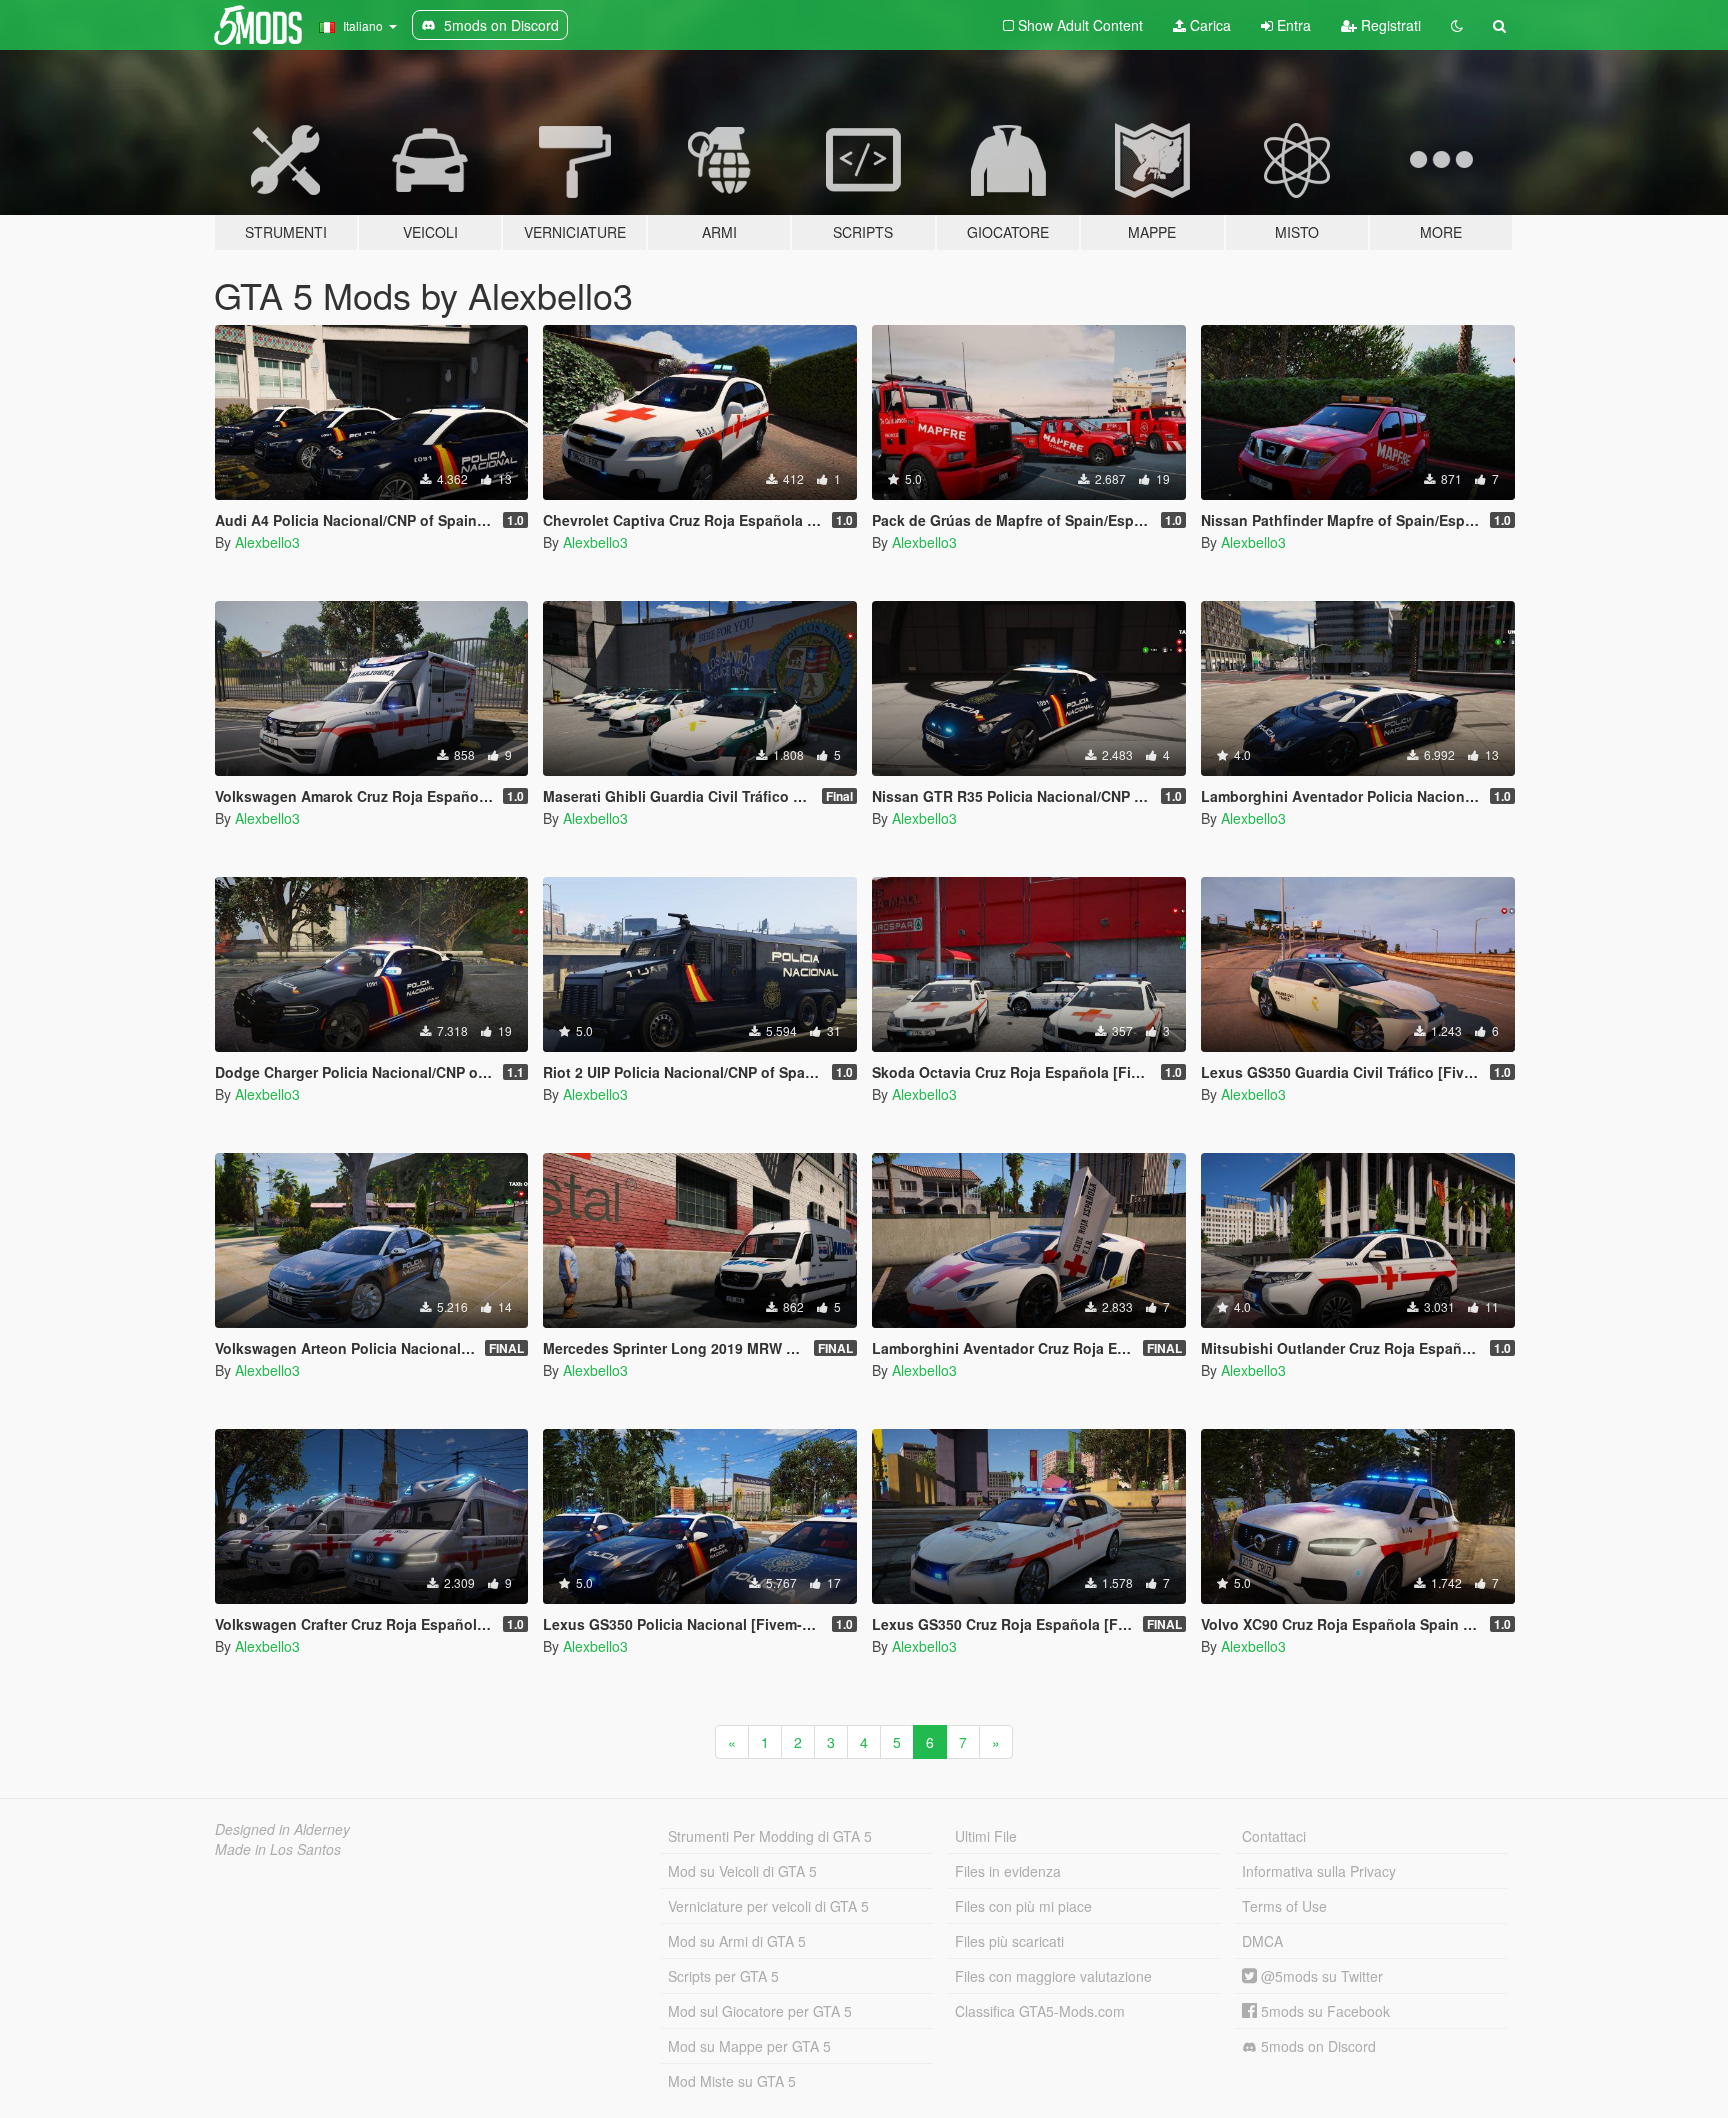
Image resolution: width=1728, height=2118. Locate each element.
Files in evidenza (1008, 1871)
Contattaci (1274, 1836)
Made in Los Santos (278, 1849)
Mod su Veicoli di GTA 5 (742, 1871)
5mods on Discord (1316, 2046)
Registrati (1389, 25)
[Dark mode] (1457, 25)
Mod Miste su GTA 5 (732, 2081)
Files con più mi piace (1023, 1906)
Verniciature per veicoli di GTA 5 (768, 1906)
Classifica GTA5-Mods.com (1040, 2011)
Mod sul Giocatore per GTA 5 (760, 2011)
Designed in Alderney (282, 1829)
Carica (1208, 25)
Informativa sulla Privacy (1319, 1871)
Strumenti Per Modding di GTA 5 (770, 1836)
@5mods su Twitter (1320, 1976)
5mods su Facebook (1323, 2011)
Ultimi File (986, 1836)
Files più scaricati (1009, 1941)
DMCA (1262, 1941)
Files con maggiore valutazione (1053, 1976)
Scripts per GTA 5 (723, 1976)
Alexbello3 (267, 542)
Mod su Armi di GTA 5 (737, 1941)
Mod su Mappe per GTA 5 (749, 2046)
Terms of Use (1284, 1906)
